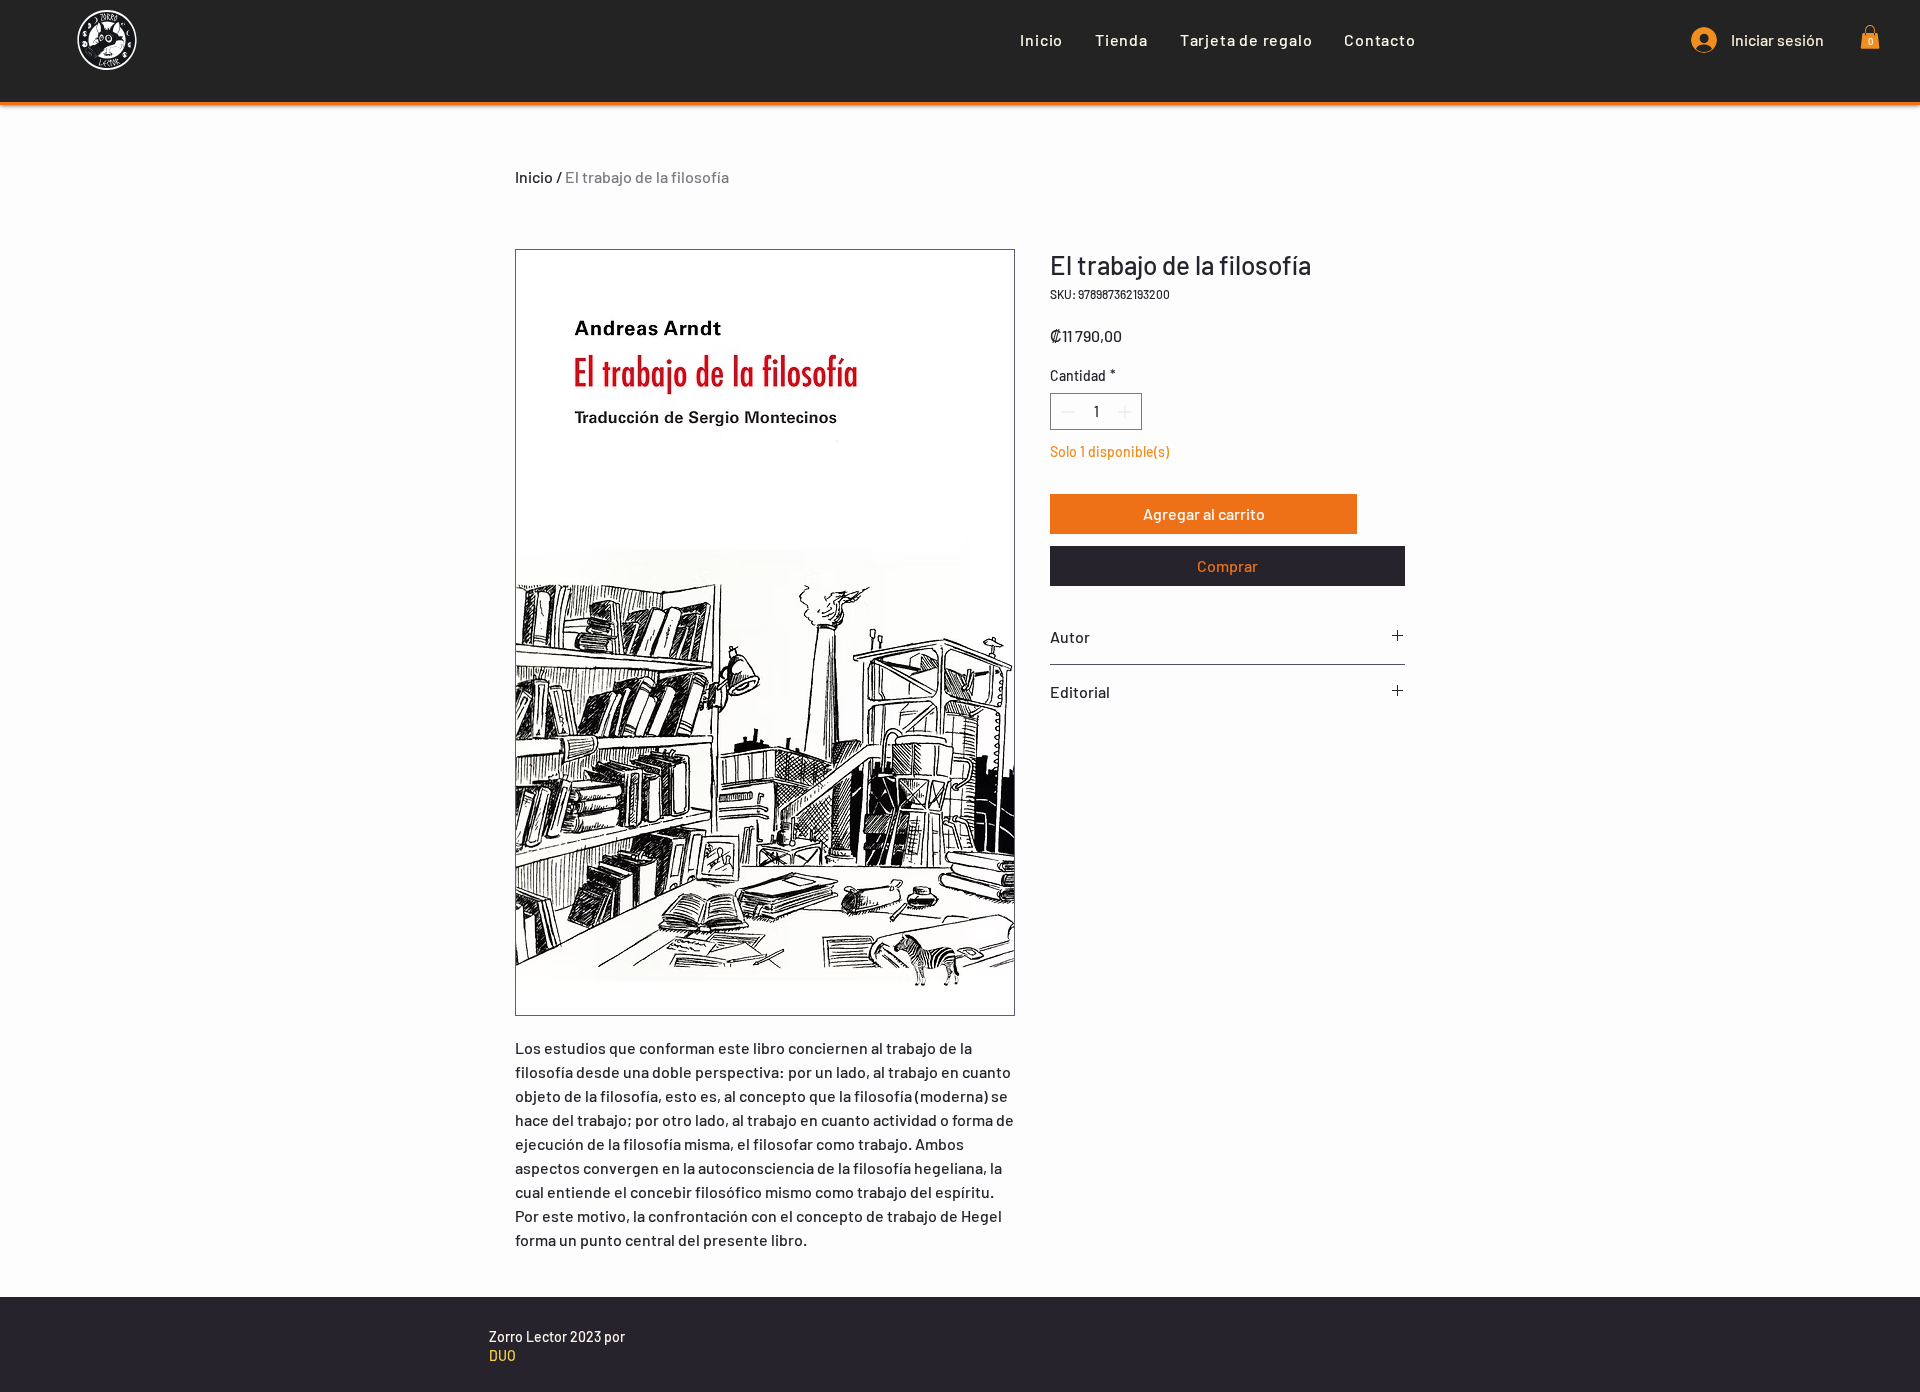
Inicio (534, 176)
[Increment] (1126, 411)
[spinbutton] (1096, 411)
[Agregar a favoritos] (1385, 514)
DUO (502, 1355)
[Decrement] (1065, 411)
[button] (1870, 37)
